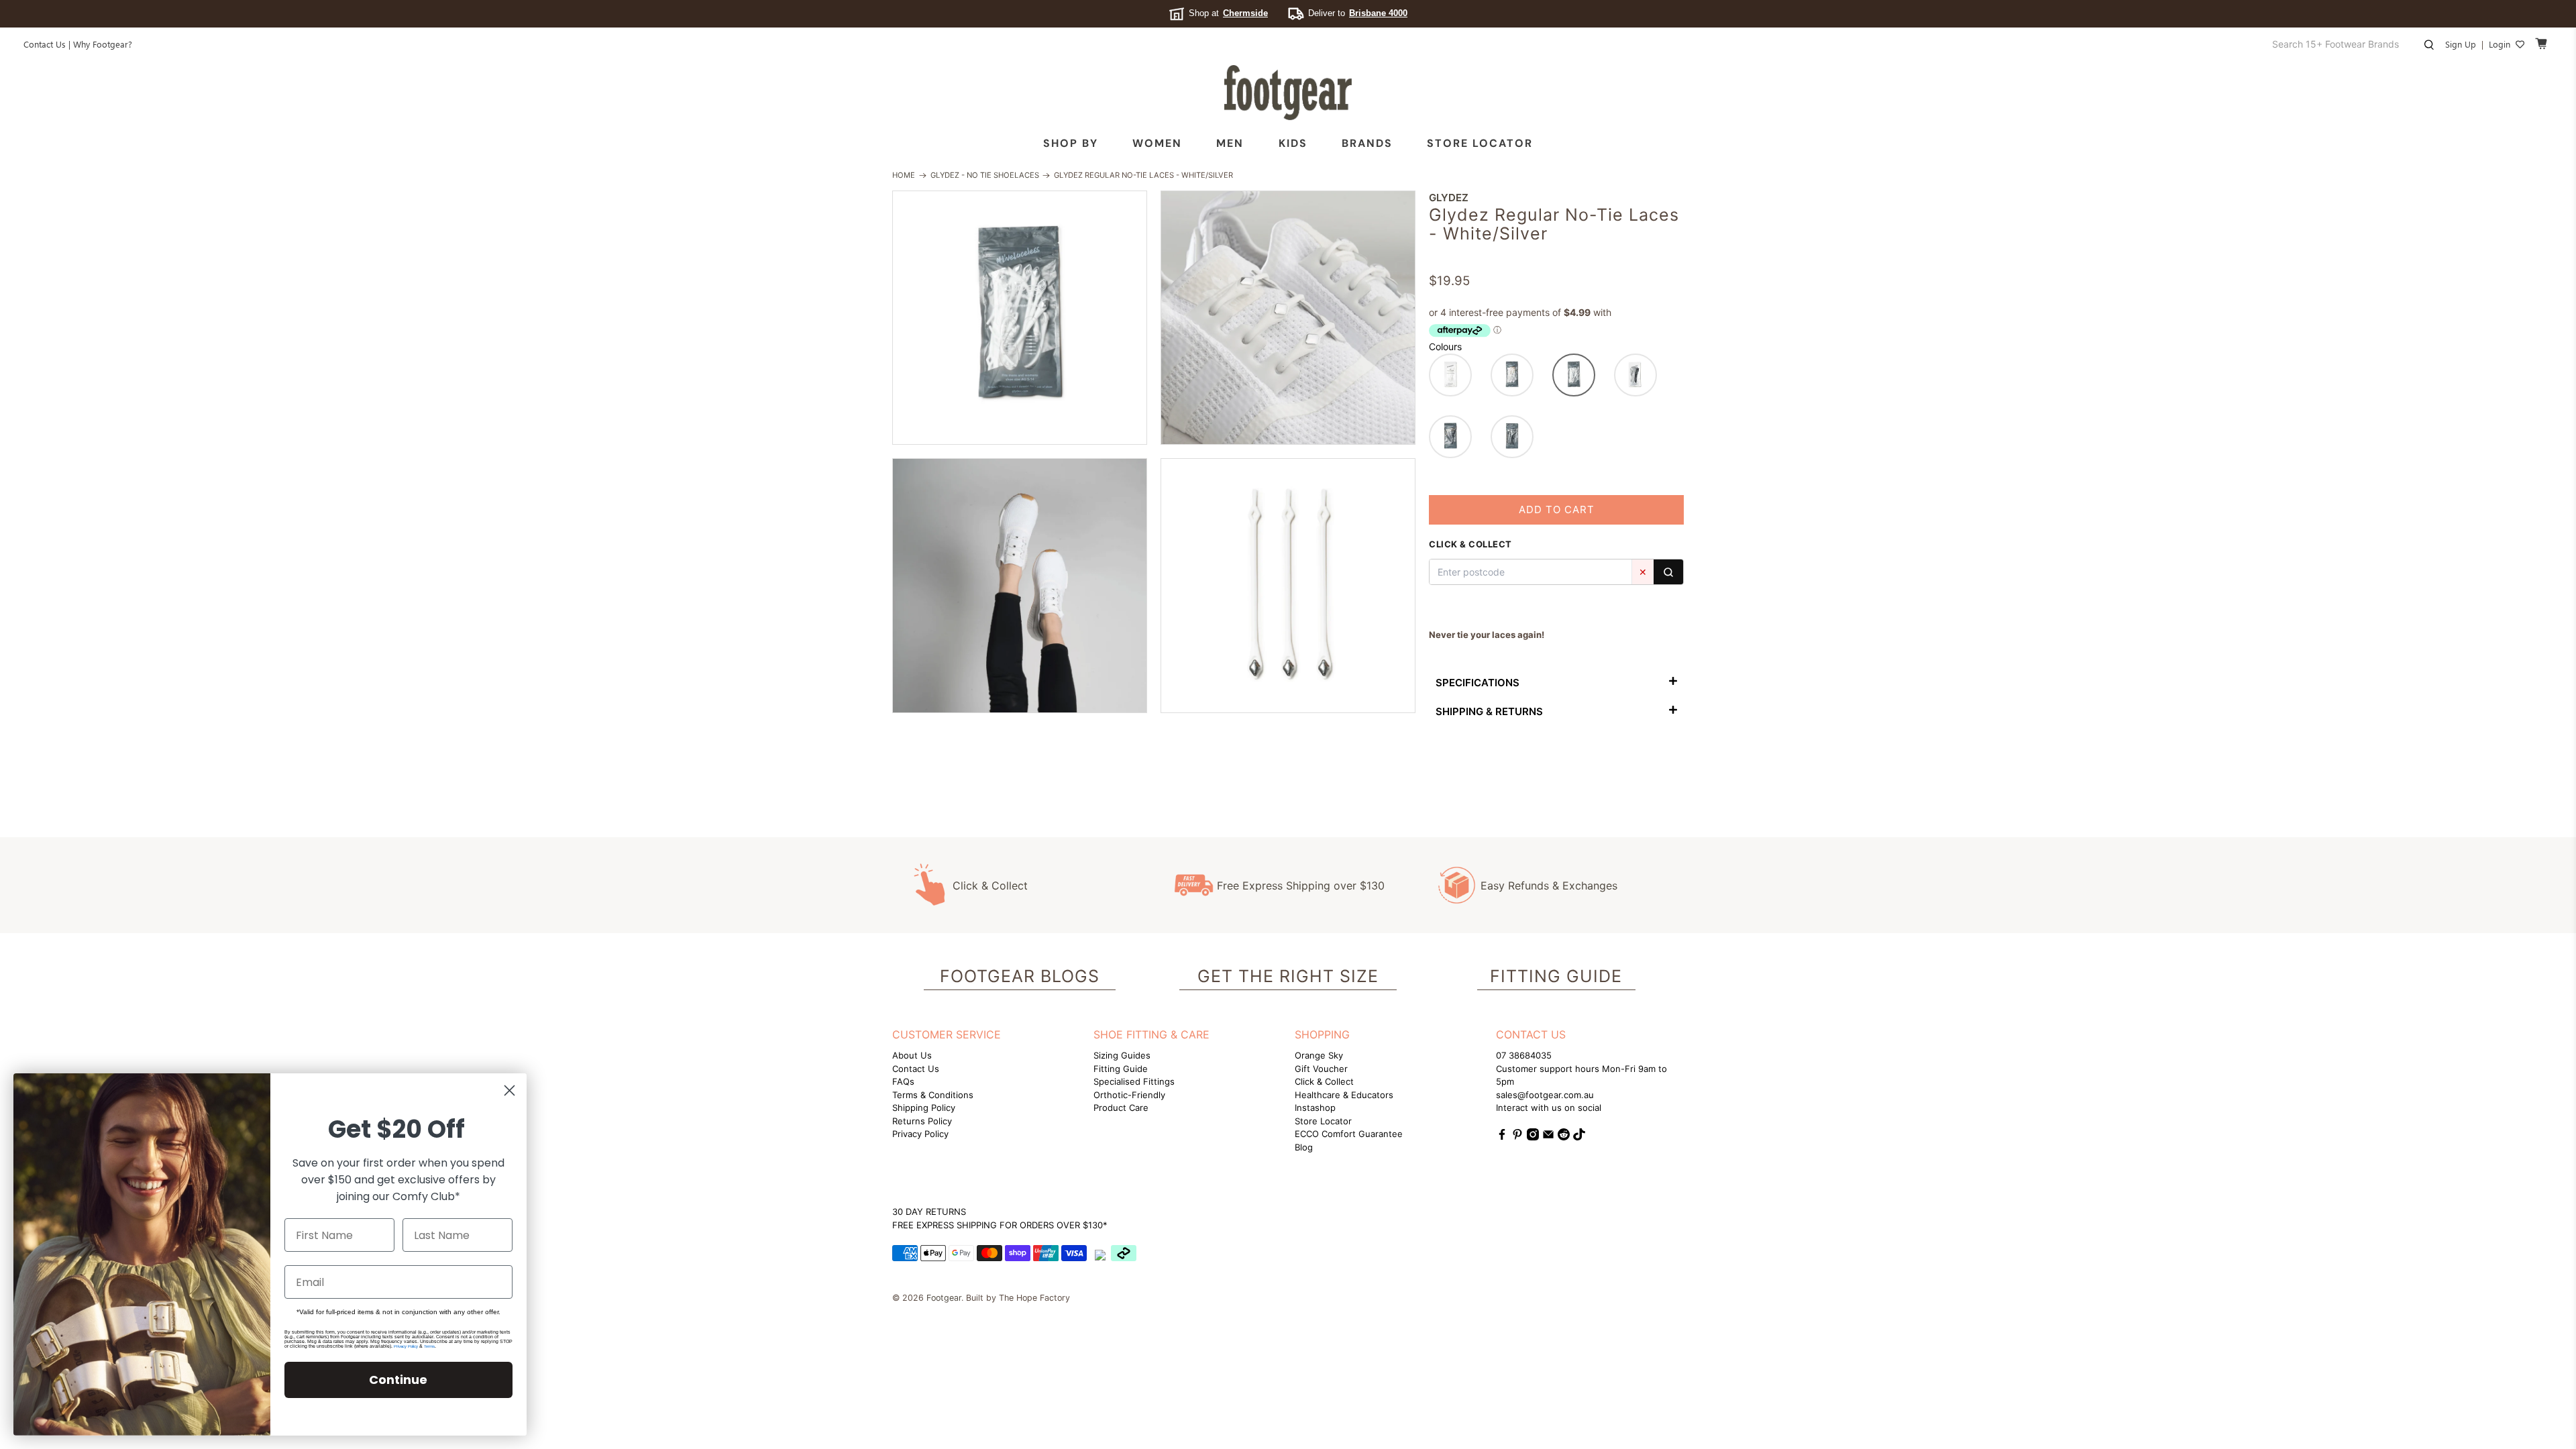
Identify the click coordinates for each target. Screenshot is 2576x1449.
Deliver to (1358, 13)
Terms (429, 1346)
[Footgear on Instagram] (1533, 1137)
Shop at (1228, 13)
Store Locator (1480, 143)
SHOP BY (1071, 143)
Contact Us (45, 44)
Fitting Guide (1121, 1069)
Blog (1304, 1147)
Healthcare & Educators (1344, 1095)
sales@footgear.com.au (1545, 1095)
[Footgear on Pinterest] (1517, 1137)
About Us (912, 1055)
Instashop (1315, 1108)
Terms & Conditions (933, 1095)
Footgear (944, 1298)
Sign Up (2461, 44)
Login (2500, 44)
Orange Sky (1319, 1055)
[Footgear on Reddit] (1564, 1137)
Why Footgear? (103, 44)
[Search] (1668, 572)
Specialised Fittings (1134, 1081)
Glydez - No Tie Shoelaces (985, 175)
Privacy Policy (920, 1134)
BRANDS (1367, 143)
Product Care (1121, 1108)
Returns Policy (922, 1121)
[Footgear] (1288, 93)
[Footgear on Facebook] (1502, 1137)
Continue (398, 1380)
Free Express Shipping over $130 (1301, 885)
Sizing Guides (1122, 1055)
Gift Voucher (1321, 1069)
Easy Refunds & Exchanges (1549, 885)
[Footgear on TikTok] (1579, 1137)
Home (904, 175)
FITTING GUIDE (1556, 976)
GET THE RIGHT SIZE (1288, 976)
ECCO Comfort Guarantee (1349, 1134)
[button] (1450, 375)
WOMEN (1157, 143)
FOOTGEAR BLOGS (1020, 976)
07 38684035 (1524, 1055)
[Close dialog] (509, 1090)
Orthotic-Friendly (1129, 1095)
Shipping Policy (924, 1108)
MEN (1230, 143)
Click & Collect (990, 885)
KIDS (1293, 143)
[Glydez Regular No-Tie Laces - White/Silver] (1020, 318)
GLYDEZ (1449, 198)
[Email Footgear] (1548, 1137)
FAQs (903, 1081)
